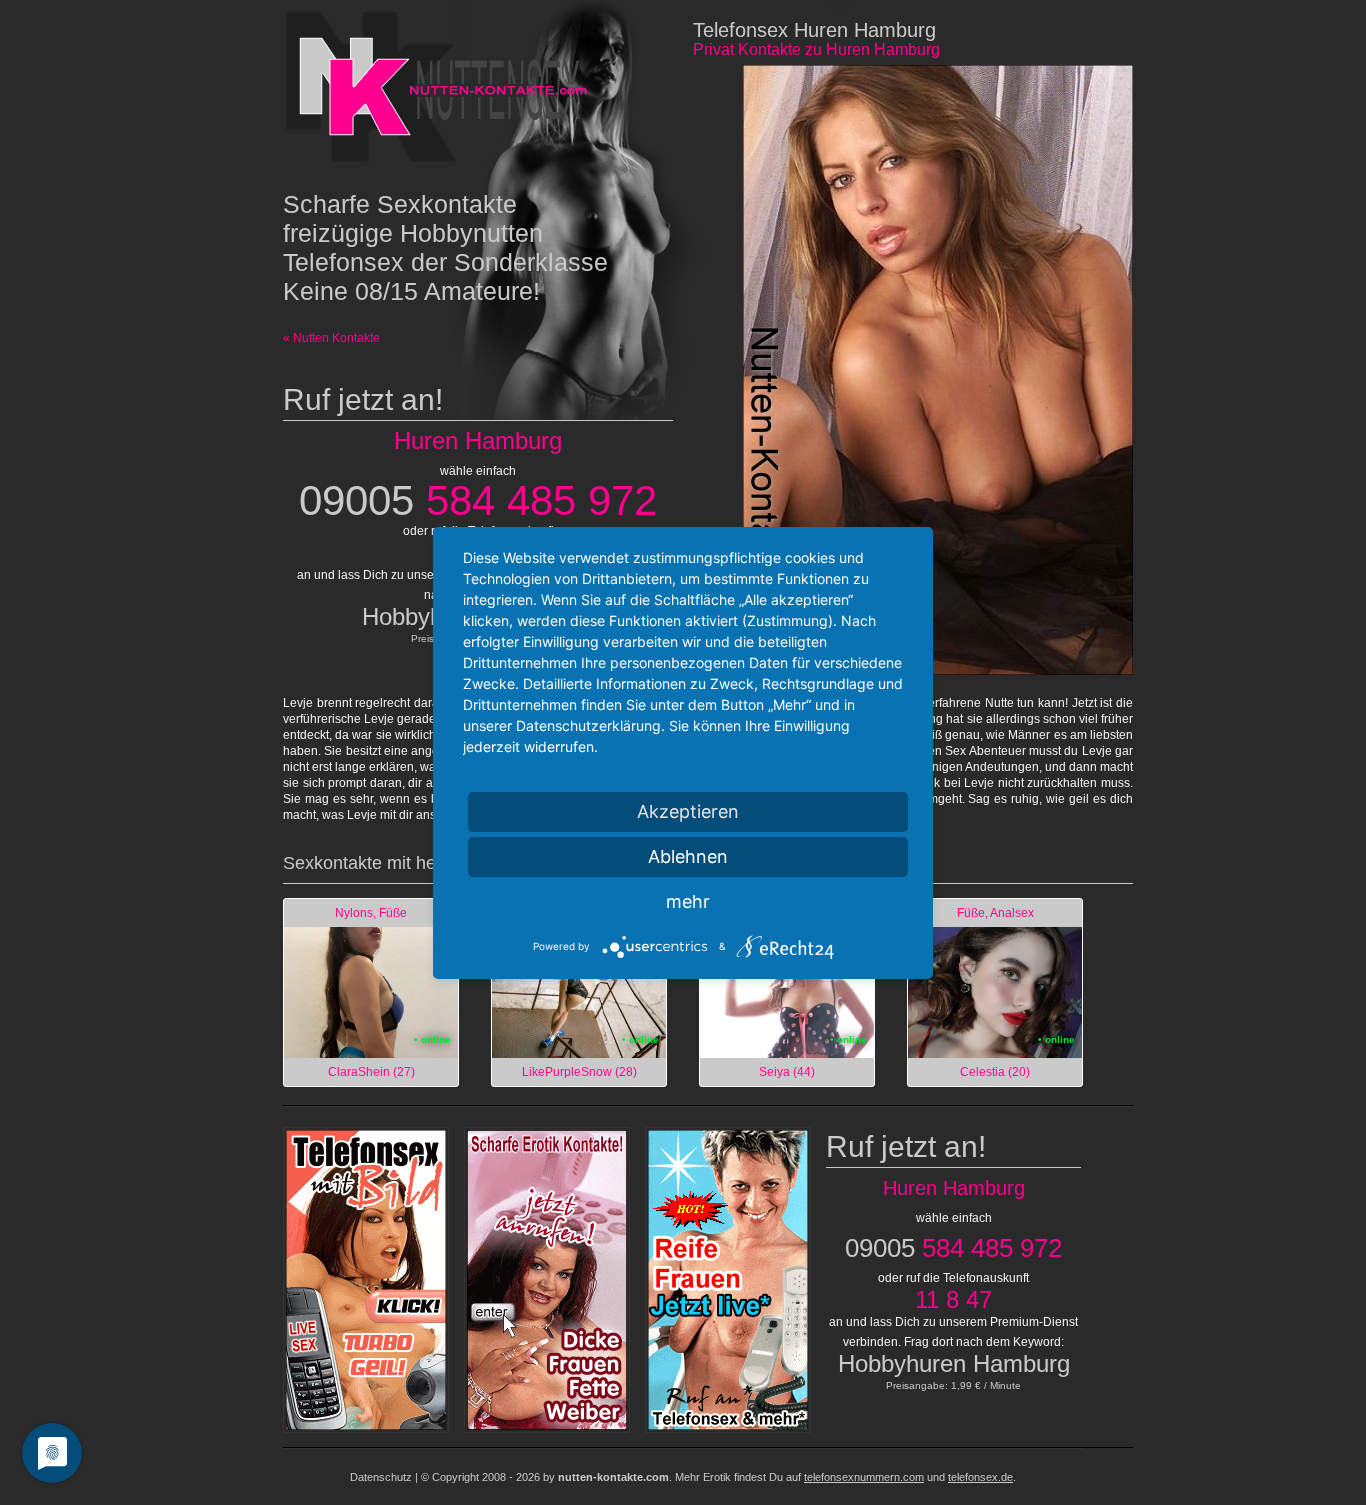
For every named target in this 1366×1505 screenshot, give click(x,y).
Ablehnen (688, 856)
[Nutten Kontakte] (441, 85)
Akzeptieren (688, 811)
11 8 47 (953, 1299)
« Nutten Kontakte (331, 338)
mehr (688, 901)
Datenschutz (381, 1477)
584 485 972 (478, 500)
